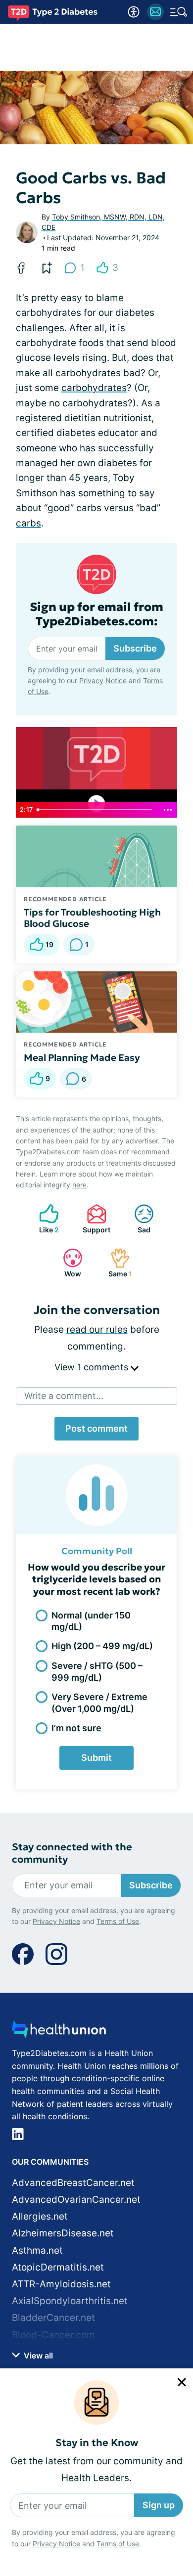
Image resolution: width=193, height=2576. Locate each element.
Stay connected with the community (72, 1853)
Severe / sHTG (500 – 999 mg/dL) (97, 1671)
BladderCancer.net (53, 2318)
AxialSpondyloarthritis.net (70, 2301)
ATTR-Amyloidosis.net (61, 2284)
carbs (28, 523)
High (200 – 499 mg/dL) (102, 1646)
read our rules (97, 1330)
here (79, 1185)
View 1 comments (93, 1367)
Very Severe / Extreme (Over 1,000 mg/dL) (99, 1703)
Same (116, 1263)
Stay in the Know (97, 2443)
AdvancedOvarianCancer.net (76, 2200)
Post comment (96, 1428)
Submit (96, 1758)
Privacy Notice (56, 2544)
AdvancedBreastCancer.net (73, 2183)
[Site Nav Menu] (179, 12)
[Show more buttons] (168, 810)
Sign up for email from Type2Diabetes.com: (96, 614)
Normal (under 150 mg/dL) (91, 1621)
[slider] (96, 810)
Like (44, 1219)
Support (94, 1219)
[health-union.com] (59, 2032)
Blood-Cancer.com (53, 2335)
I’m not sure (76, 1728)
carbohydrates (94, 388)
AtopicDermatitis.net (58, 2267)
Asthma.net (37, 2250)
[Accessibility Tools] (134, 12)
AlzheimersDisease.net (63, 2233)
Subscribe (135, 648)
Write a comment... (64, 1396)
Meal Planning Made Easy (82, 1057)
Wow (67, 1263)
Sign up (159, 2505)
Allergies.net (40, 2216)
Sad (137, 1219)
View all (37, 2356)
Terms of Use (118, 2544)
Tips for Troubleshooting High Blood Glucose (92, 918)
